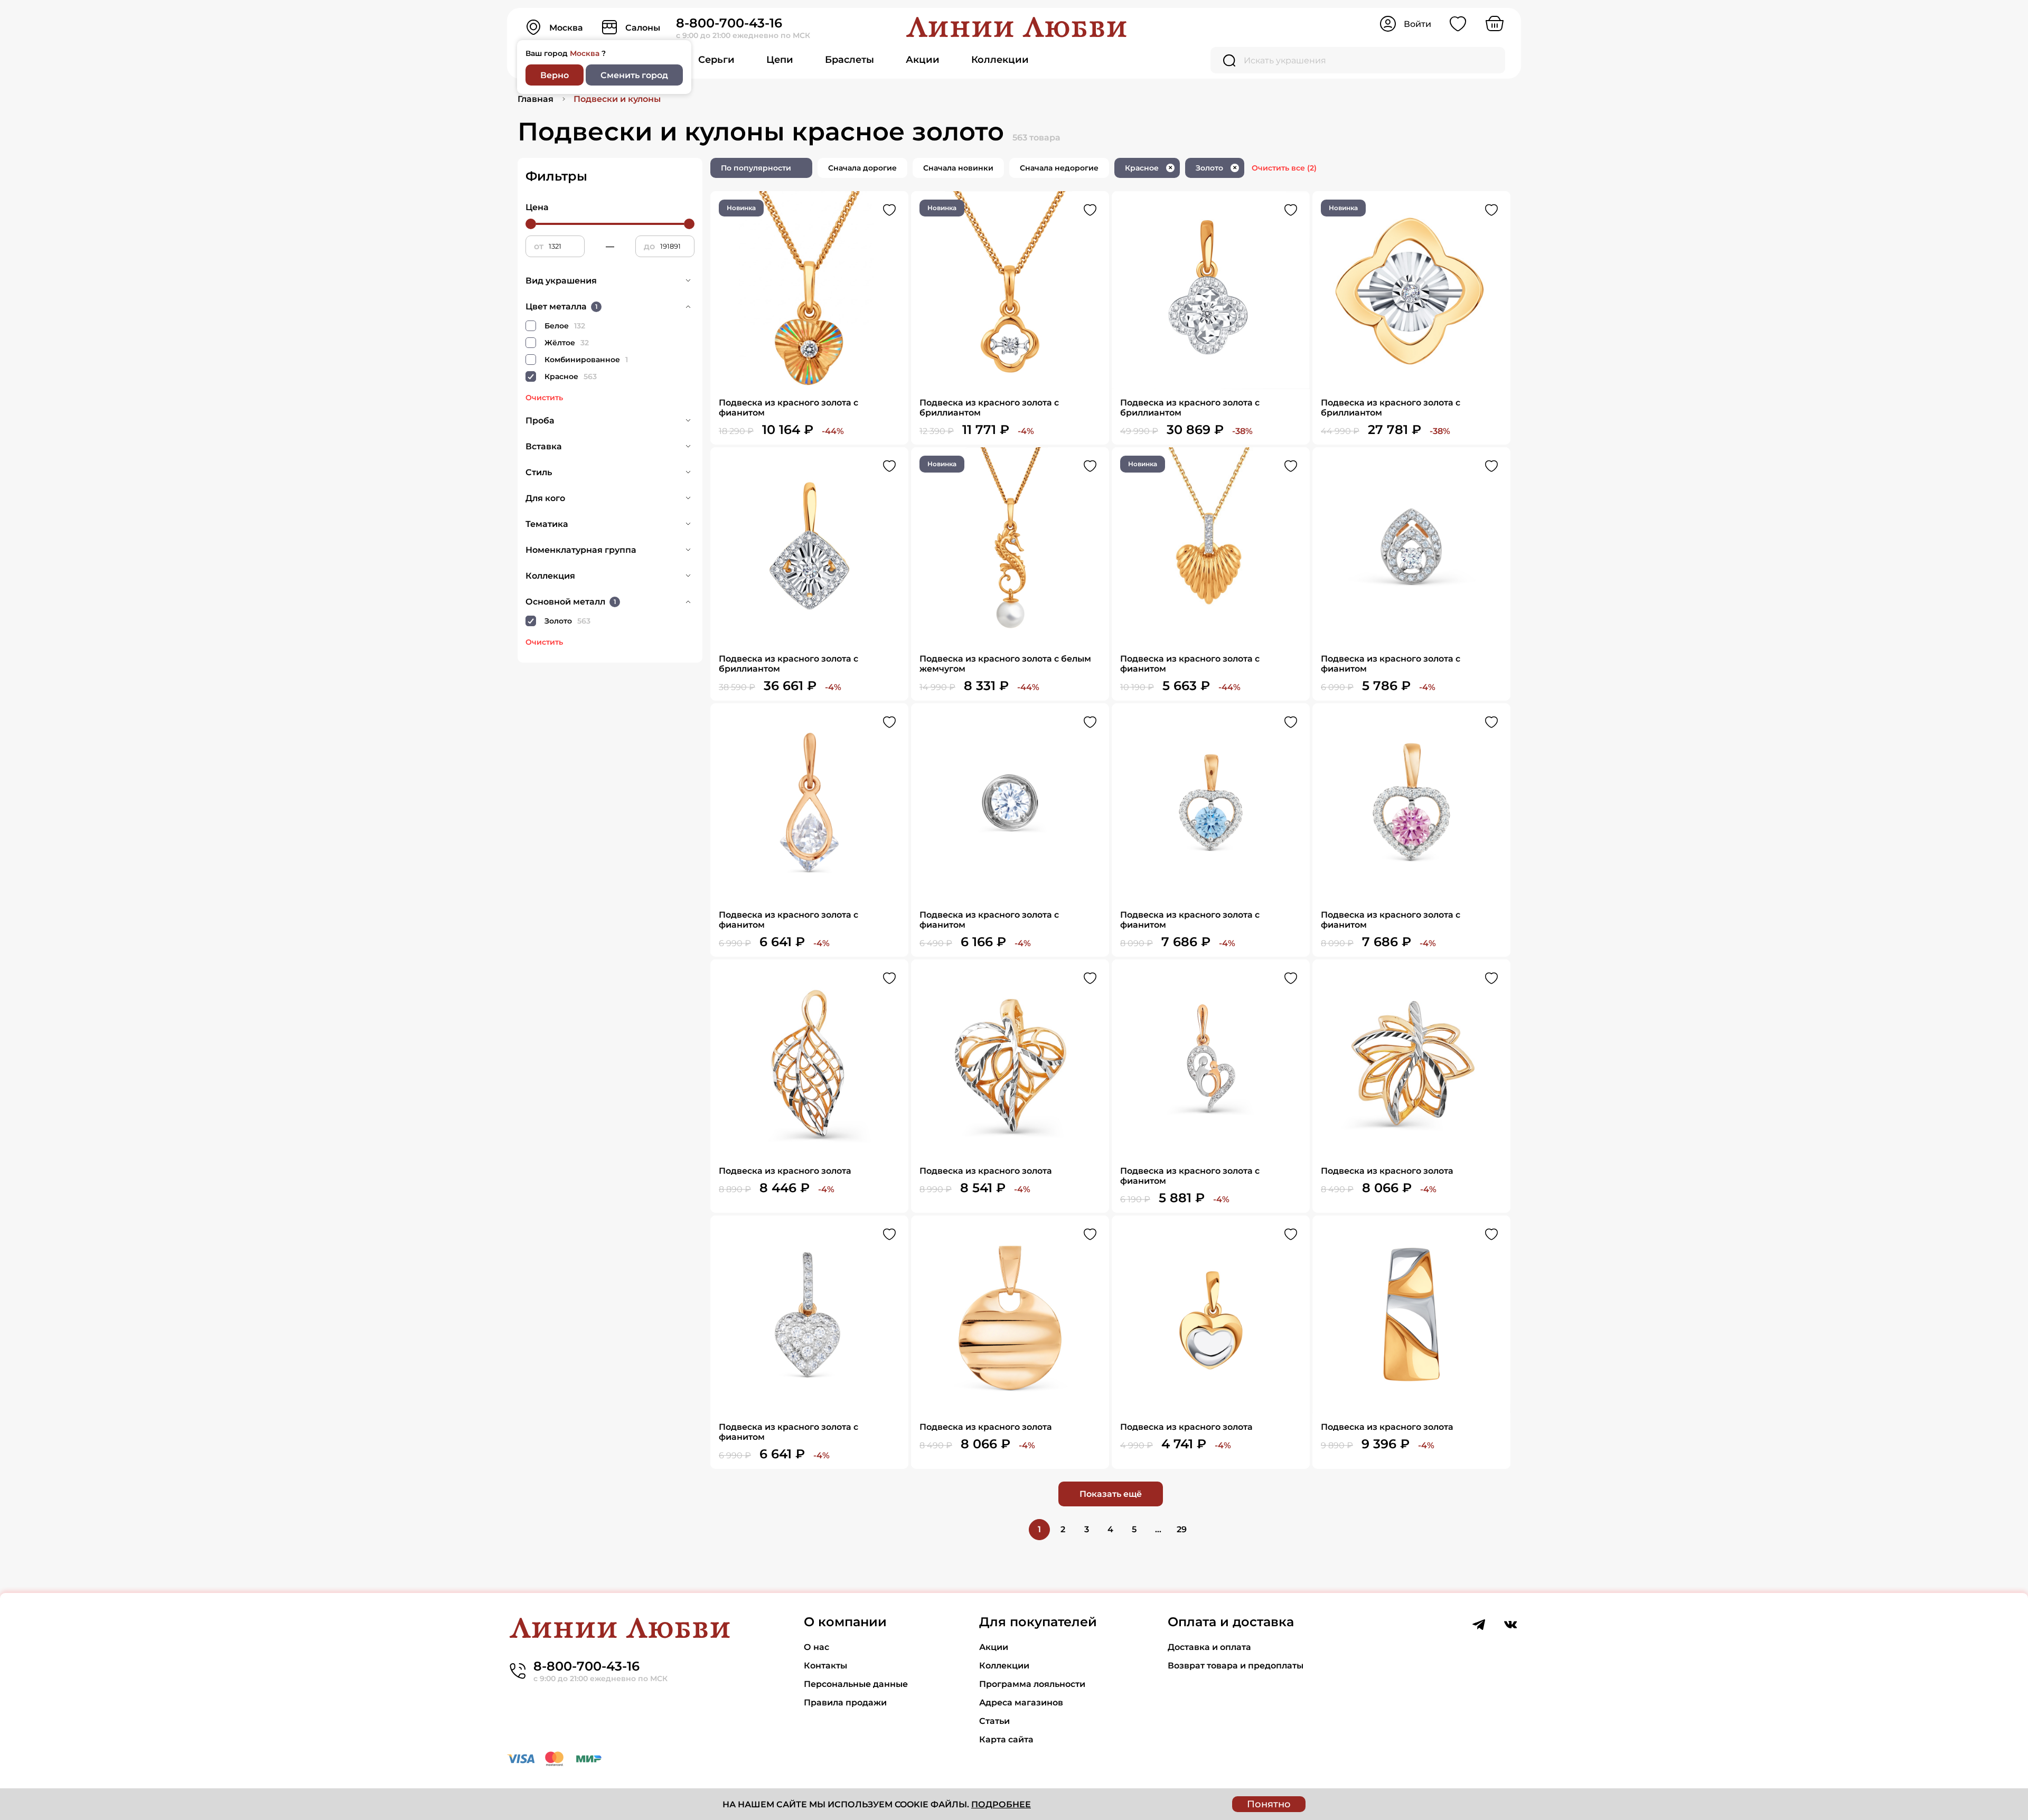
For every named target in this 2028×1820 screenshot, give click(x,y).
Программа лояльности (1032, 1684)
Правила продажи (845, 1703)
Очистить (544, 398)
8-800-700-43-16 (729, 23)
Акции (923, 60)
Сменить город (634, 75)
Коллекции (1000, 60)
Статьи (994, 1721)
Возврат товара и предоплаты (1236, 1666)
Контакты (825, 1666)
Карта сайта (1006, 1739)
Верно (555, 75)
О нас (816, 1647)
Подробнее (1001, 1804)
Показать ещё (1111, 1494)
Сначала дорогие (862, 168)
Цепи (780, 60)
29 (1182, 1529)
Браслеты (849, 60)
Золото (1216, 168)
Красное (1149, 168)
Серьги (716, 60)
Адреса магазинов (1021, 1703)
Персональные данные (856, 1684)
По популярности (756, 168)
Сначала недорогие (1059, 168)
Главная (536, 99)
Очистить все (1284, 168)
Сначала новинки (958, 168)
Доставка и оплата (1209, 1647)
